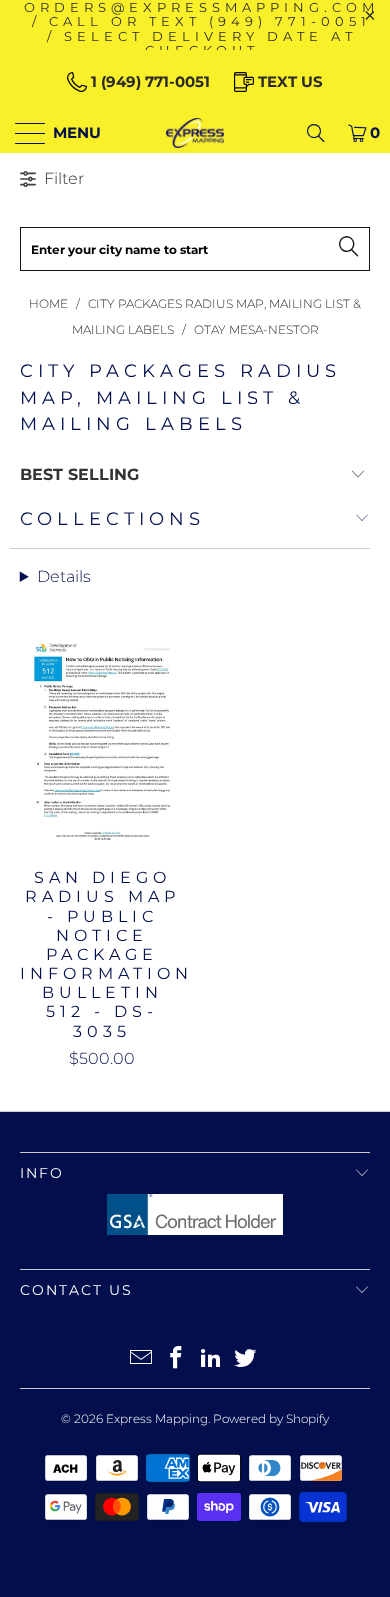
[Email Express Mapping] (142, 1359)
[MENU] (21, 133)
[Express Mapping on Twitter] (246, 1359)
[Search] (316, 133)
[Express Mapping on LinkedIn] (212, 1359)
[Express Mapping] (195, 133)
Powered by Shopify (271, 1418)
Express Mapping (157, 1418)
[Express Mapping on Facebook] (177, 1359)
